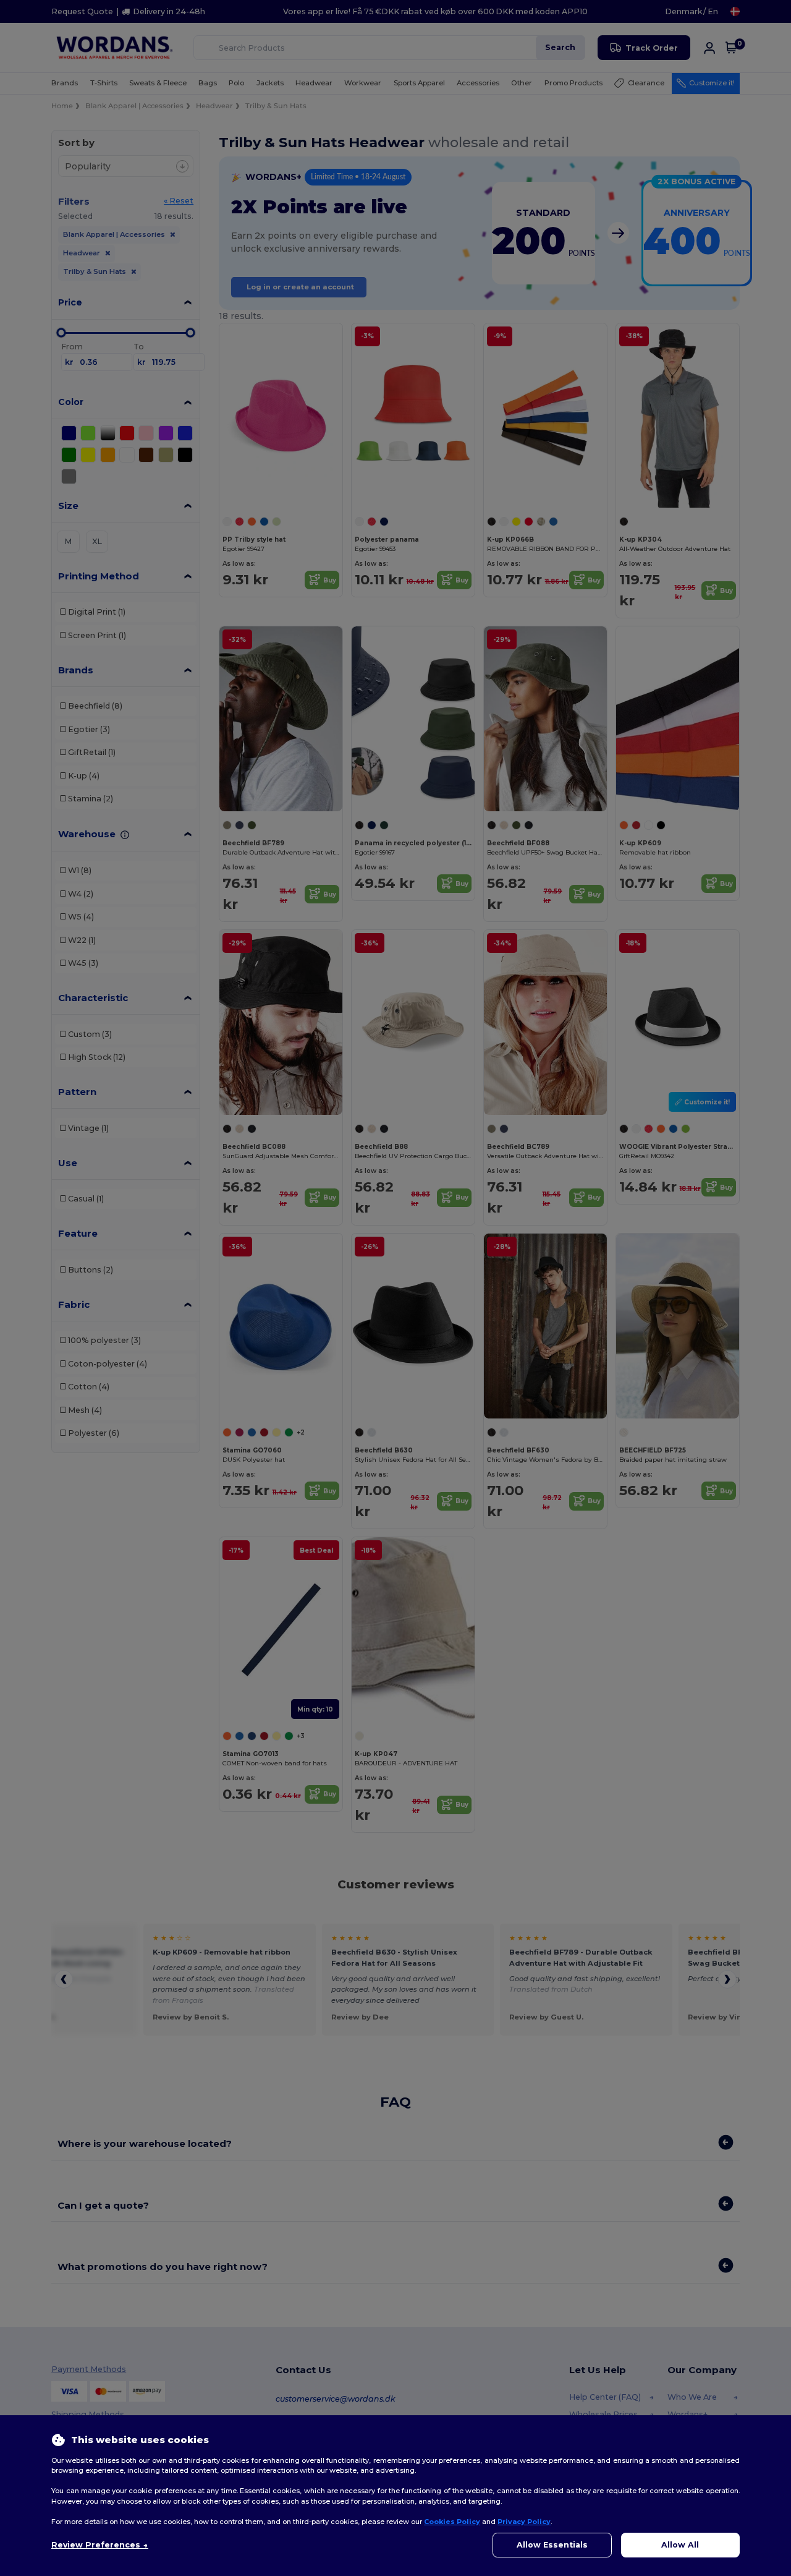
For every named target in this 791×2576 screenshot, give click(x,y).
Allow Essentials (552, 2545)
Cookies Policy (452, 2522)
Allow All (680, 2545)
